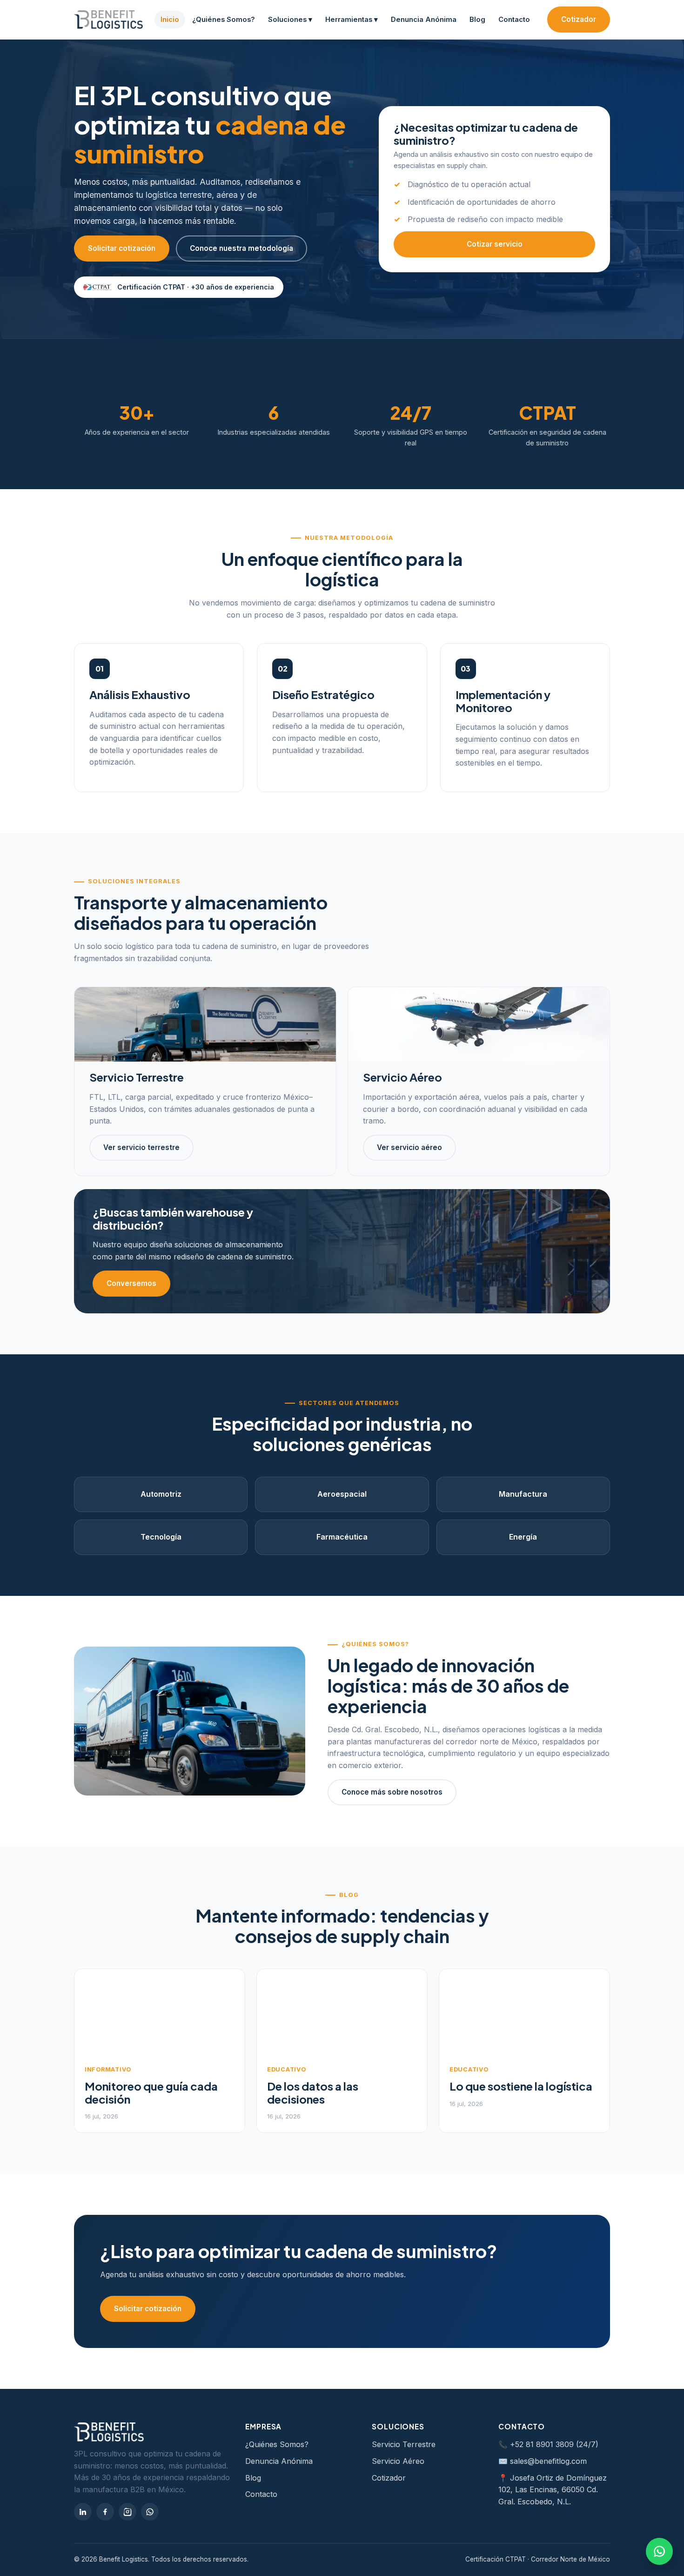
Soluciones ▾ (290, 20)
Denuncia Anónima (424, 20)
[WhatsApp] (150, 2512)
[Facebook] (105, 2512)
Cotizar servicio (495, 244)
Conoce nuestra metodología (241, 248)
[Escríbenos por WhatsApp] (659, 2551)
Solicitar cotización (122, 248)
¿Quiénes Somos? (224, 20)
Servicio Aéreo (398, 2461)
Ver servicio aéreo (409, 1147)
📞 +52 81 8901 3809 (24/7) (548, 2444)
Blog (477, 20)
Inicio (170, 20)
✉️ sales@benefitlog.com (543, 2461)
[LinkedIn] (83, 2512)
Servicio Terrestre (404, 2444)
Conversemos (131, 1283)
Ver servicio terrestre (141, 1147)
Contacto (514, 20)
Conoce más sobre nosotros (392, 1792)
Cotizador (579, 19)
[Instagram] (127, 2512)
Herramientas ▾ (352, 20)
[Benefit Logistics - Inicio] (108, 20)
